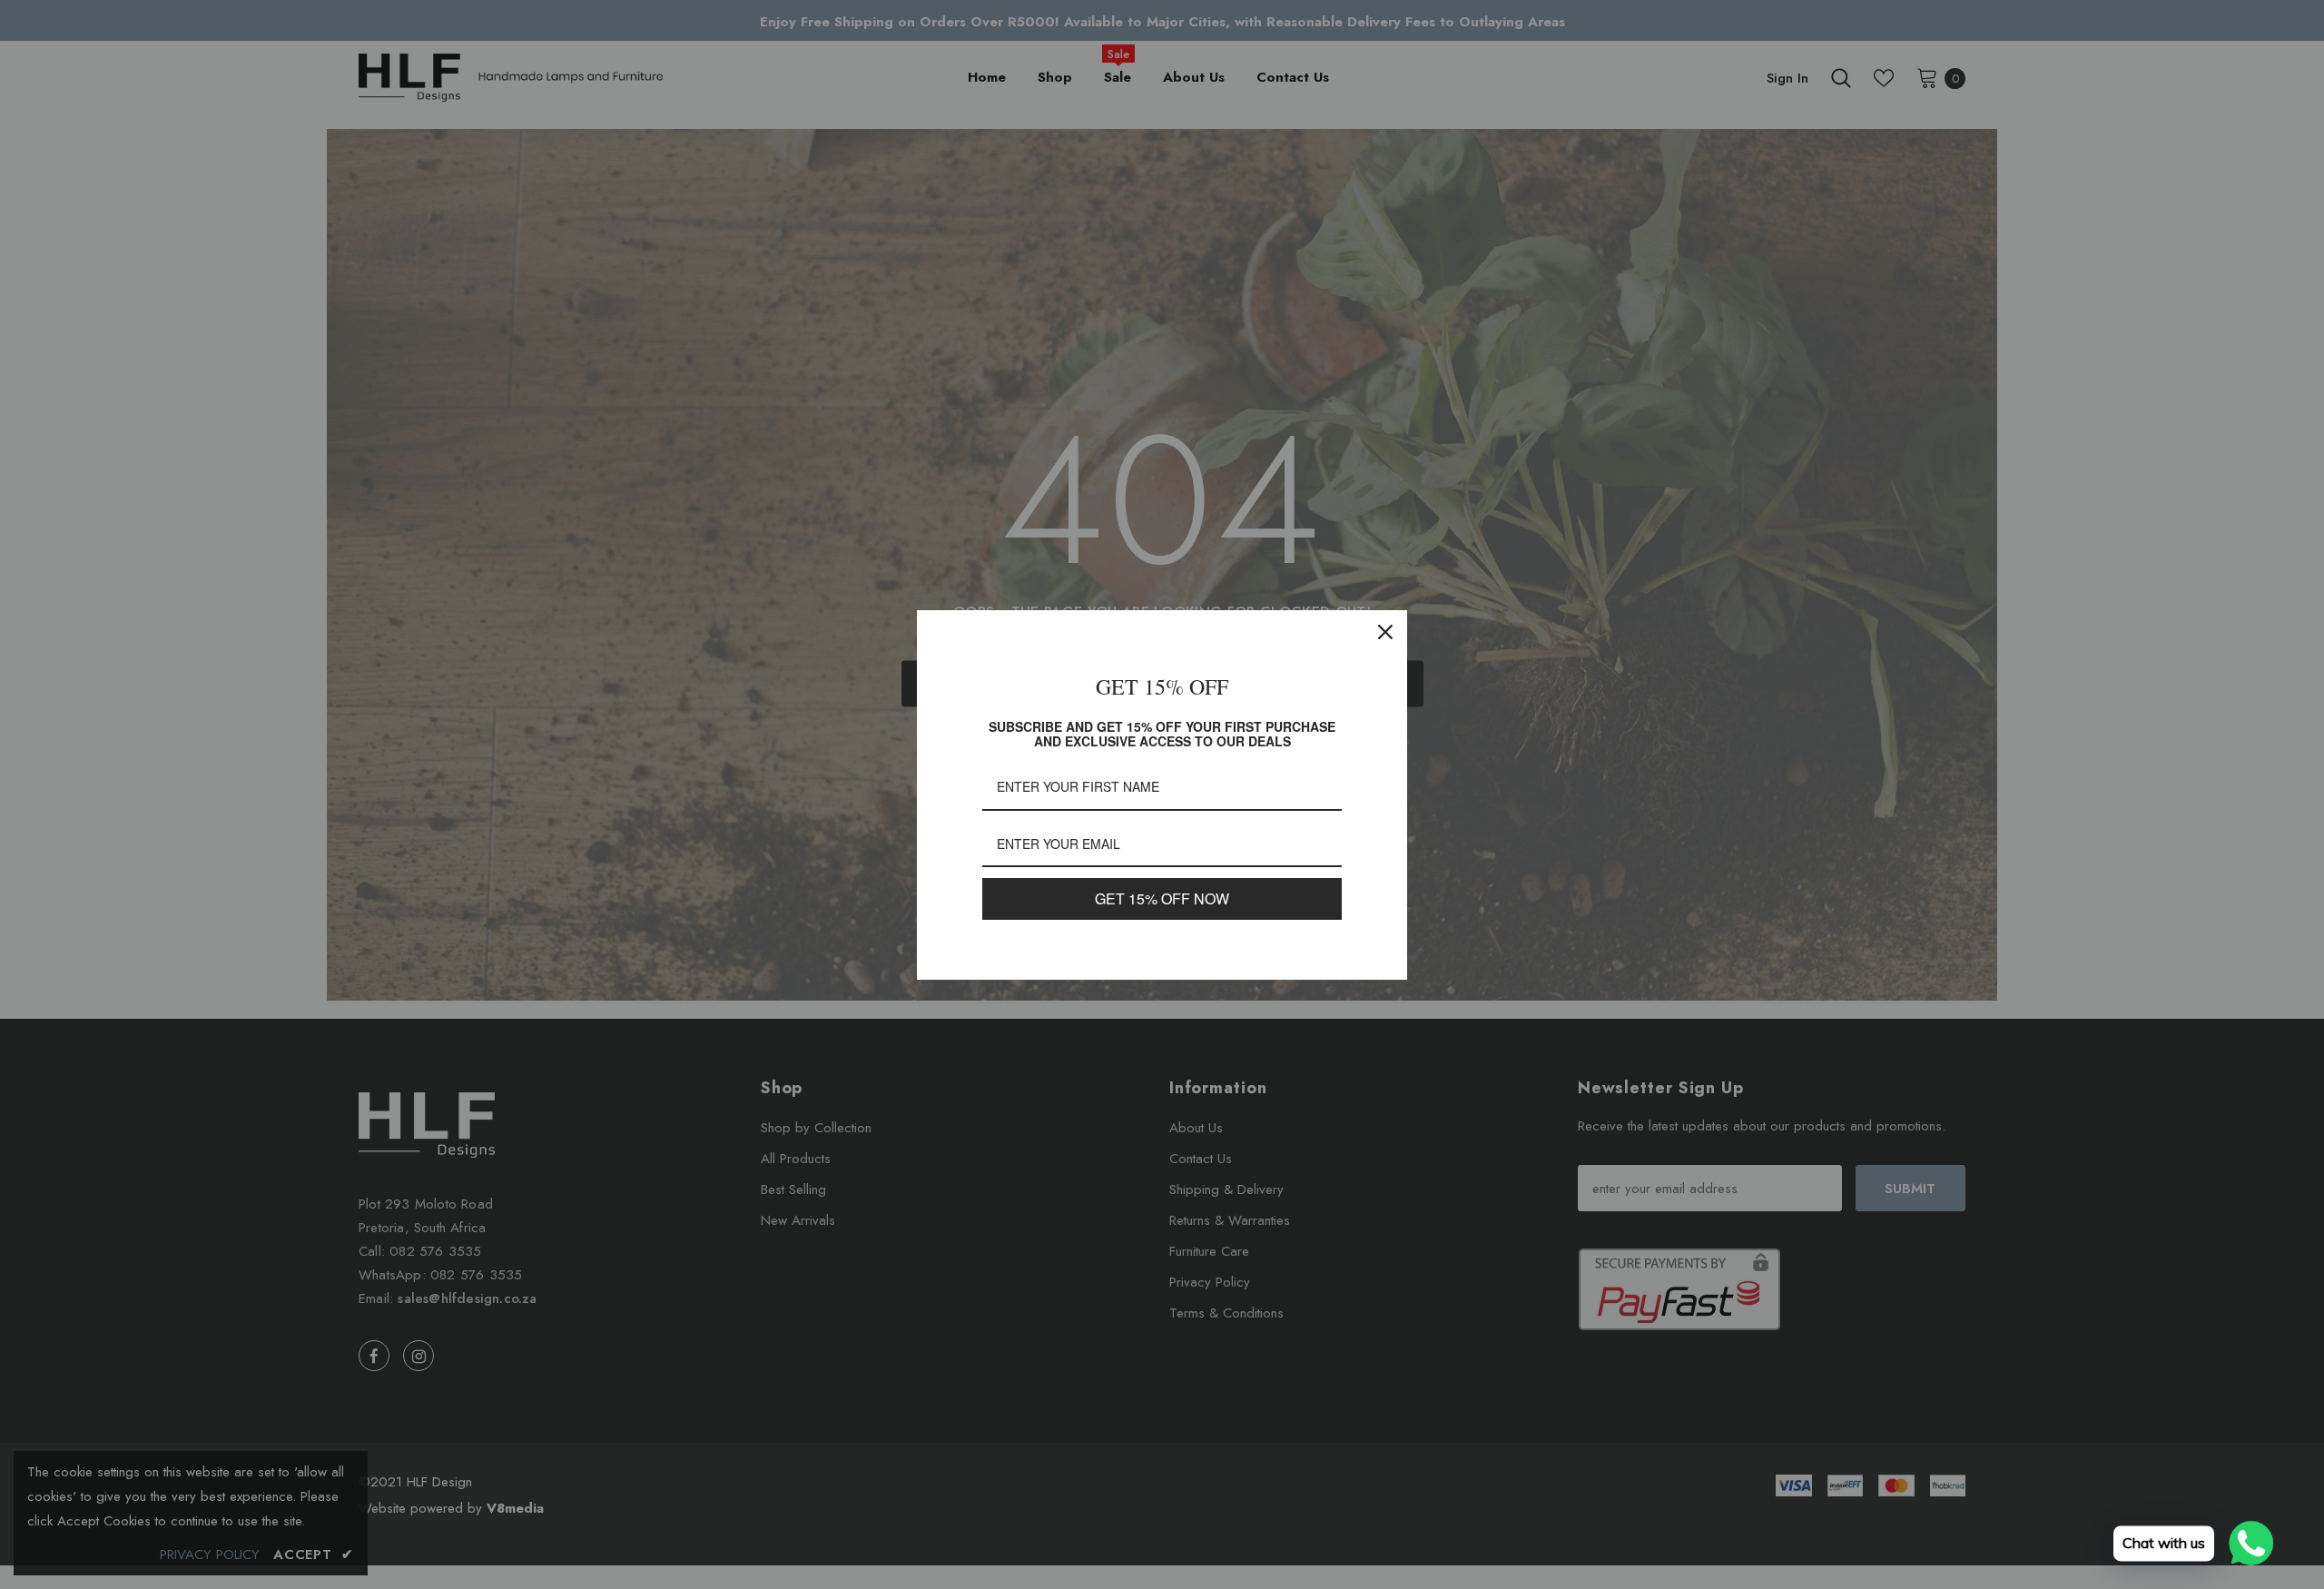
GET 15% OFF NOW (1162, 898)
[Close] (1385, 632)
